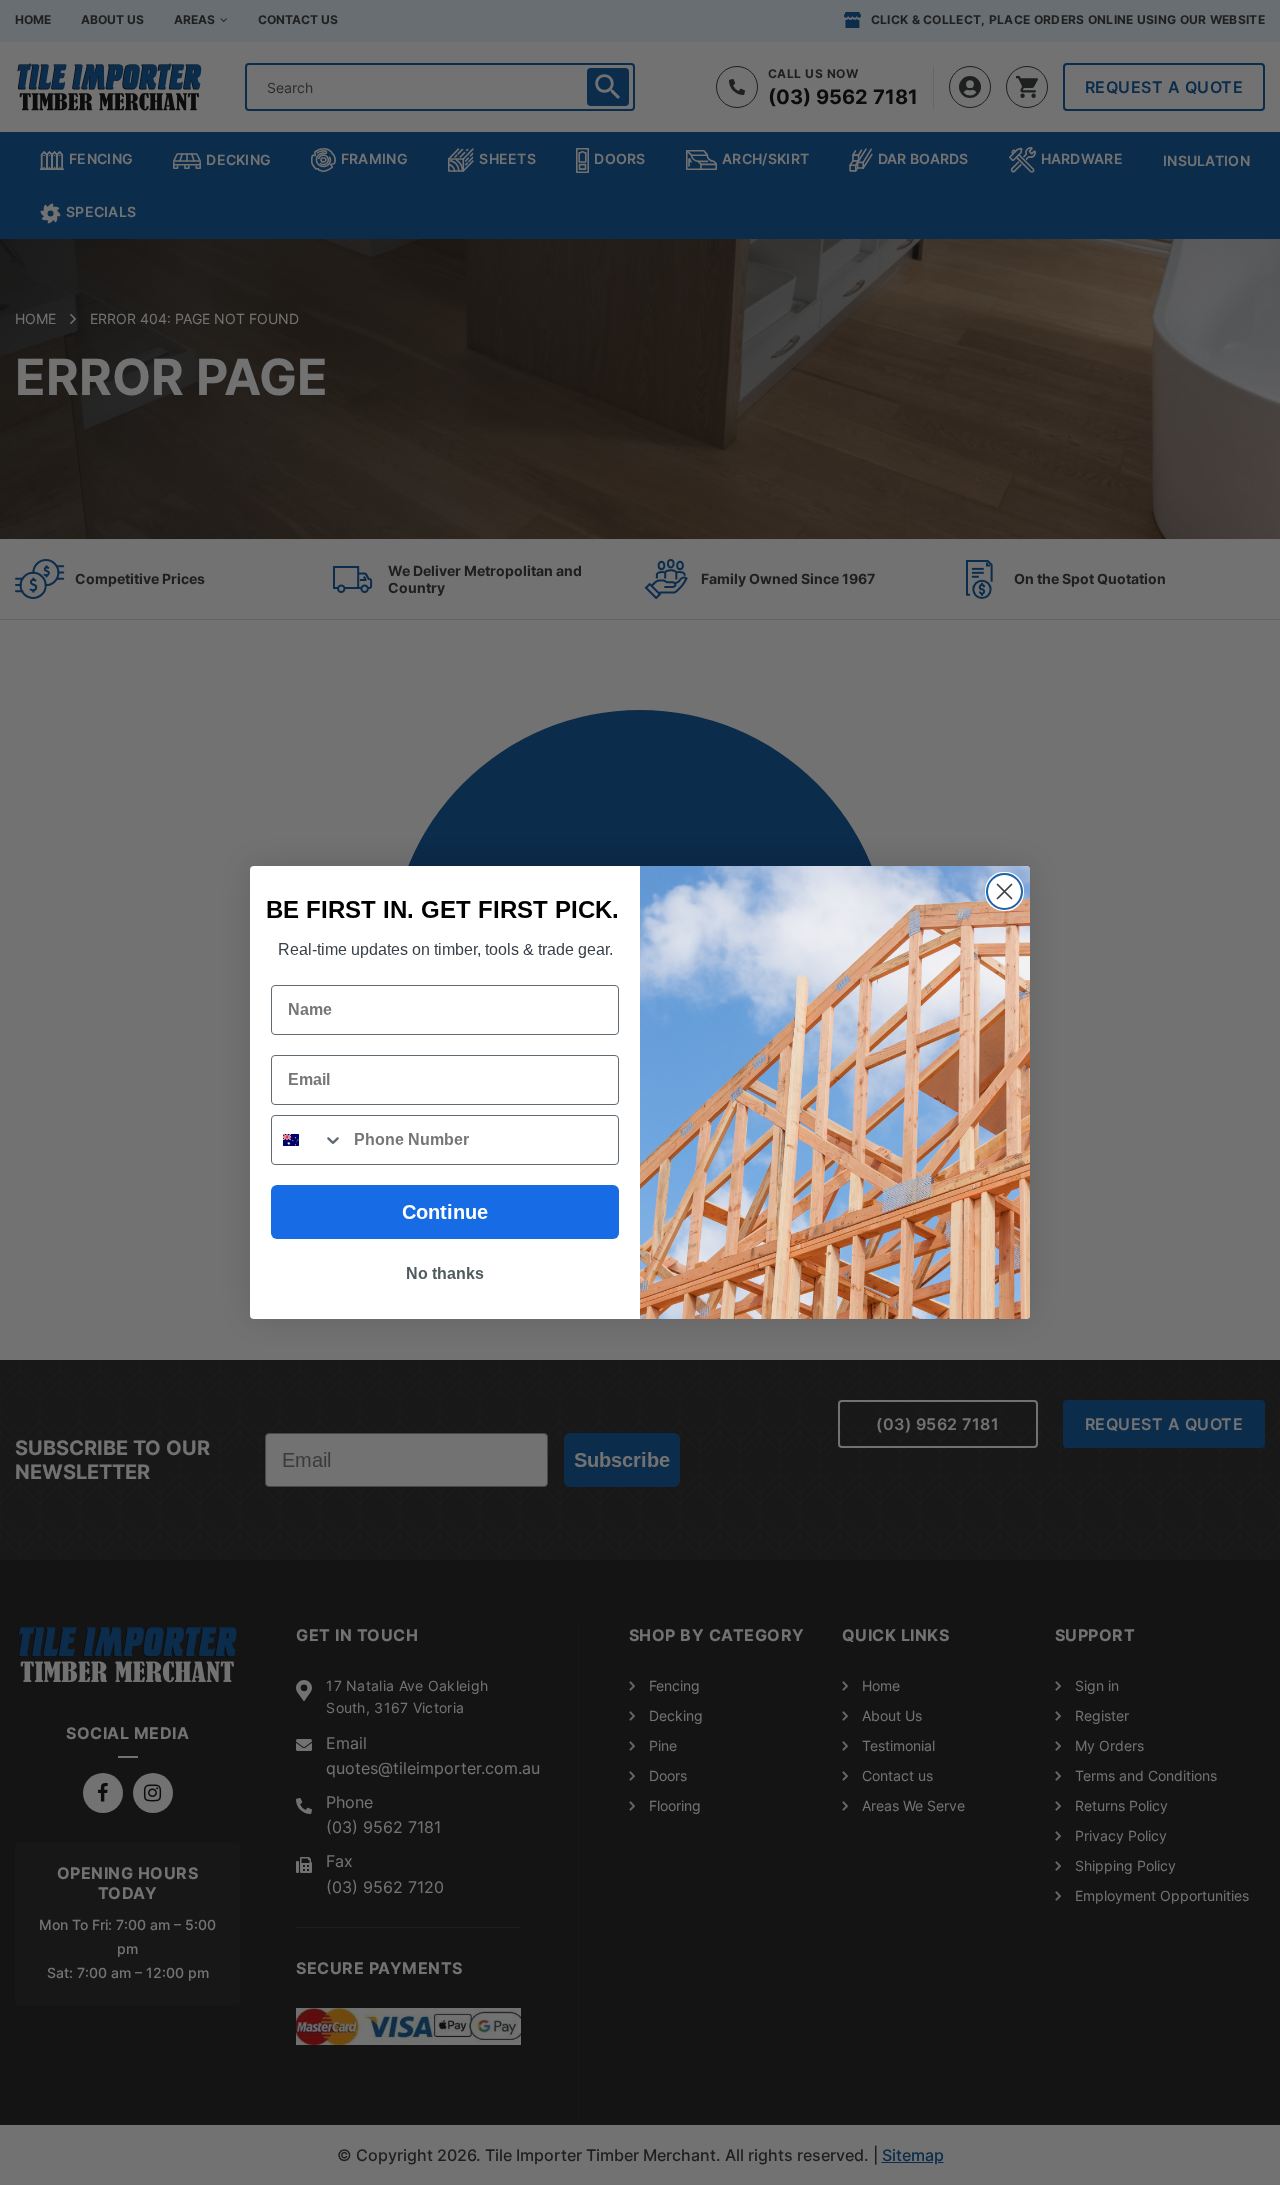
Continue (445, 1212)
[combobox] (308, 1140)
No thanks (445, 1273)
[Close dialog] (1004, 891)
